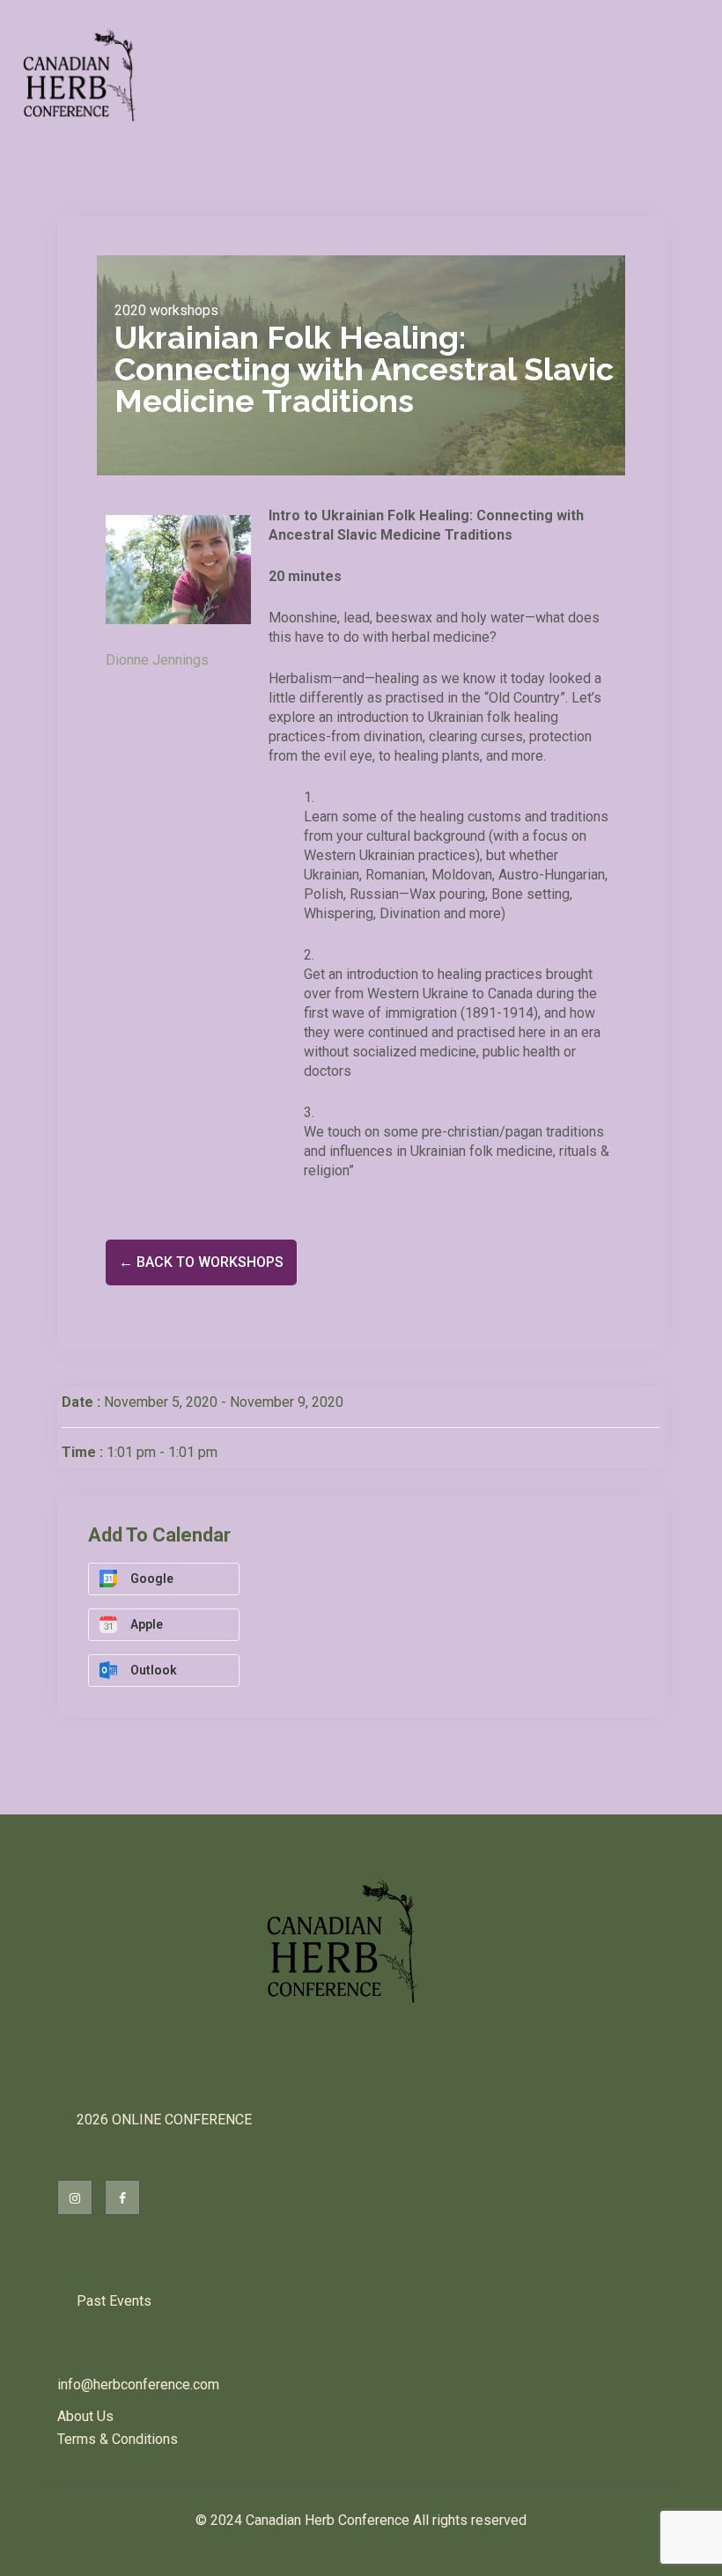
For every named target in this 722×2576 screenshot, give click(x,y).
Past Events (114, 2301)
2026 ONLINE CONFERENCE (164, 2120)
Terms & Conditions (118, 2439)
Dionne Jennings (157, 660)
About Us (85, 2416)
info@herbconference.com (138, 2385)
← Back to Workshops (201, 1262)
